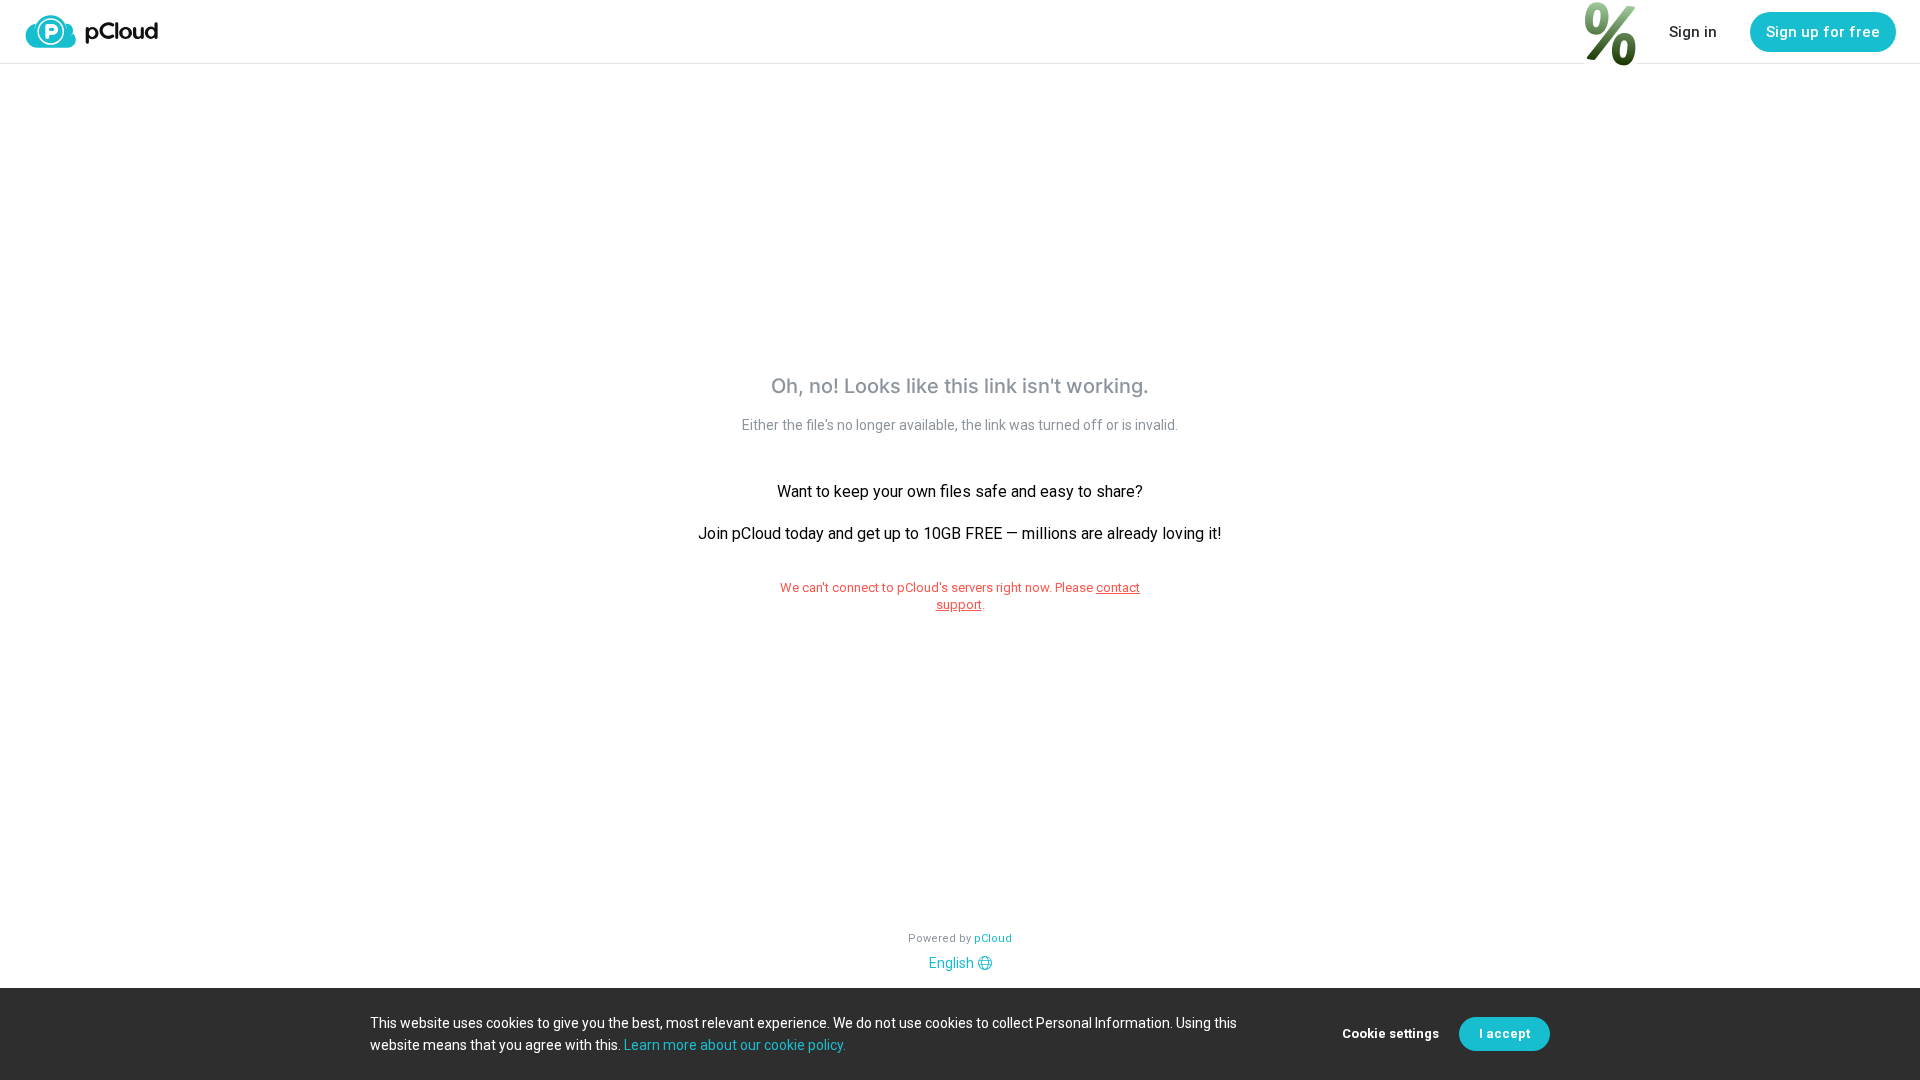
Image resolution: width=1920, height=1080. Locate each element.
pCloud (993, 938)
